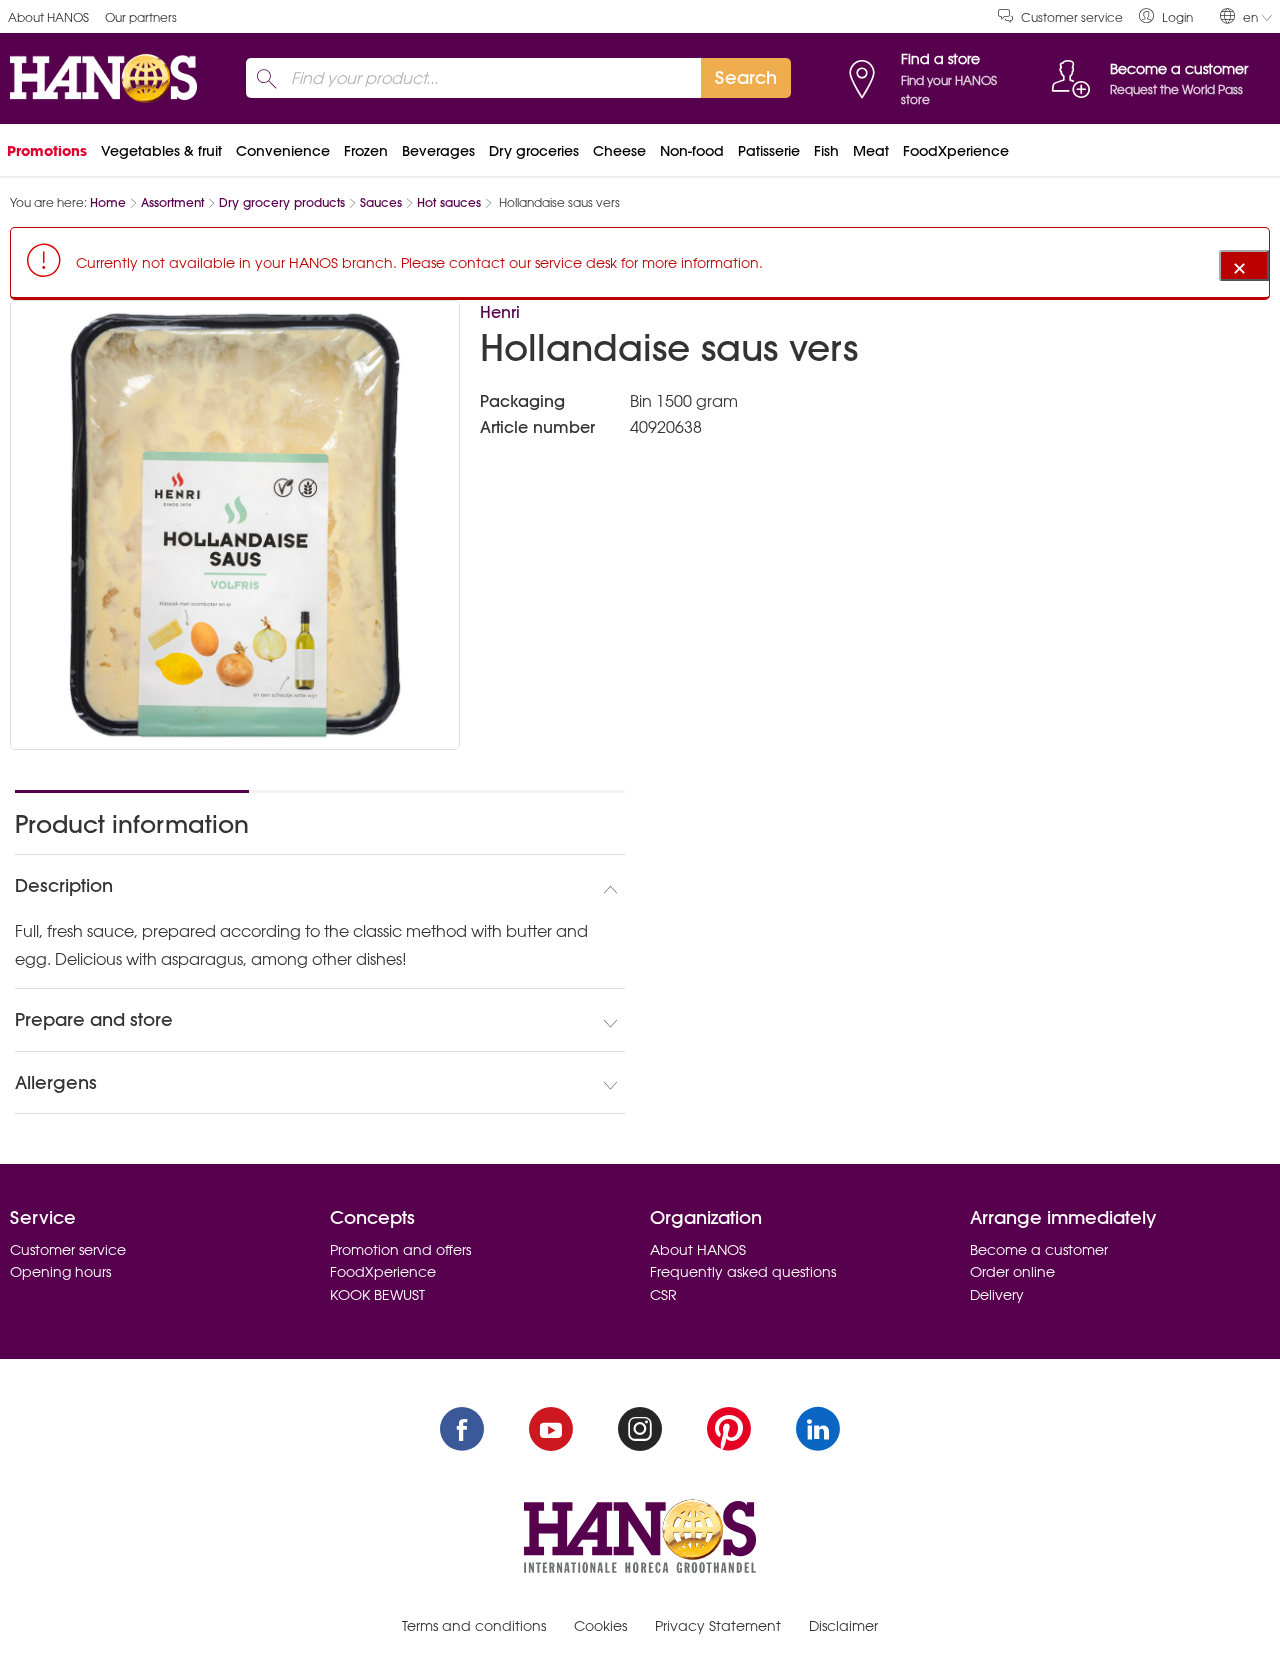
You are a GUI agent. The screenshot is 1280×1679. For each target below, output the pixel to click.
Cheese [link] (619, 151)
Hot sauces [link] (449, 202)
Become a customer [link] (1039, 1250)
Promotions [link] (47, 151)
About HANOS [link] (48, 17)
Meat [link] (871, 151)
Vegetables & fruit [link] (161, 151)
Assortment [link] (172, 202)
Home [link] (108, 202)
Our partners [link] (141, 17)
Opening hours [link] (60, 1272)
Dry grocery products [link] (282, 202)
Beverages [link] (438, 151)
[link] (1166, 16)
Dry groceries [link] (534, 151)
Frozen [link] (366, 151)
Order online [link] (1012, 1272)
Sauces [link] (381, 202)
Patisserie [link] (769, 151)
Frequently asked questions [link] (743, 1272)
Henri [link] (500, 312)
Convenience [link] (283, 151)
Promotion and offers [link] (400, 1250)
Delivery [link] (997, 1295)
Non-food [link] (692, 151)
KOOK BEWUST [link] (377, 1295)
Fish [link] (826, 151)
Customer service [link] (1072, 17)
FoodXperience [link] (956, 151)
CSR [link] (663, 1295)
